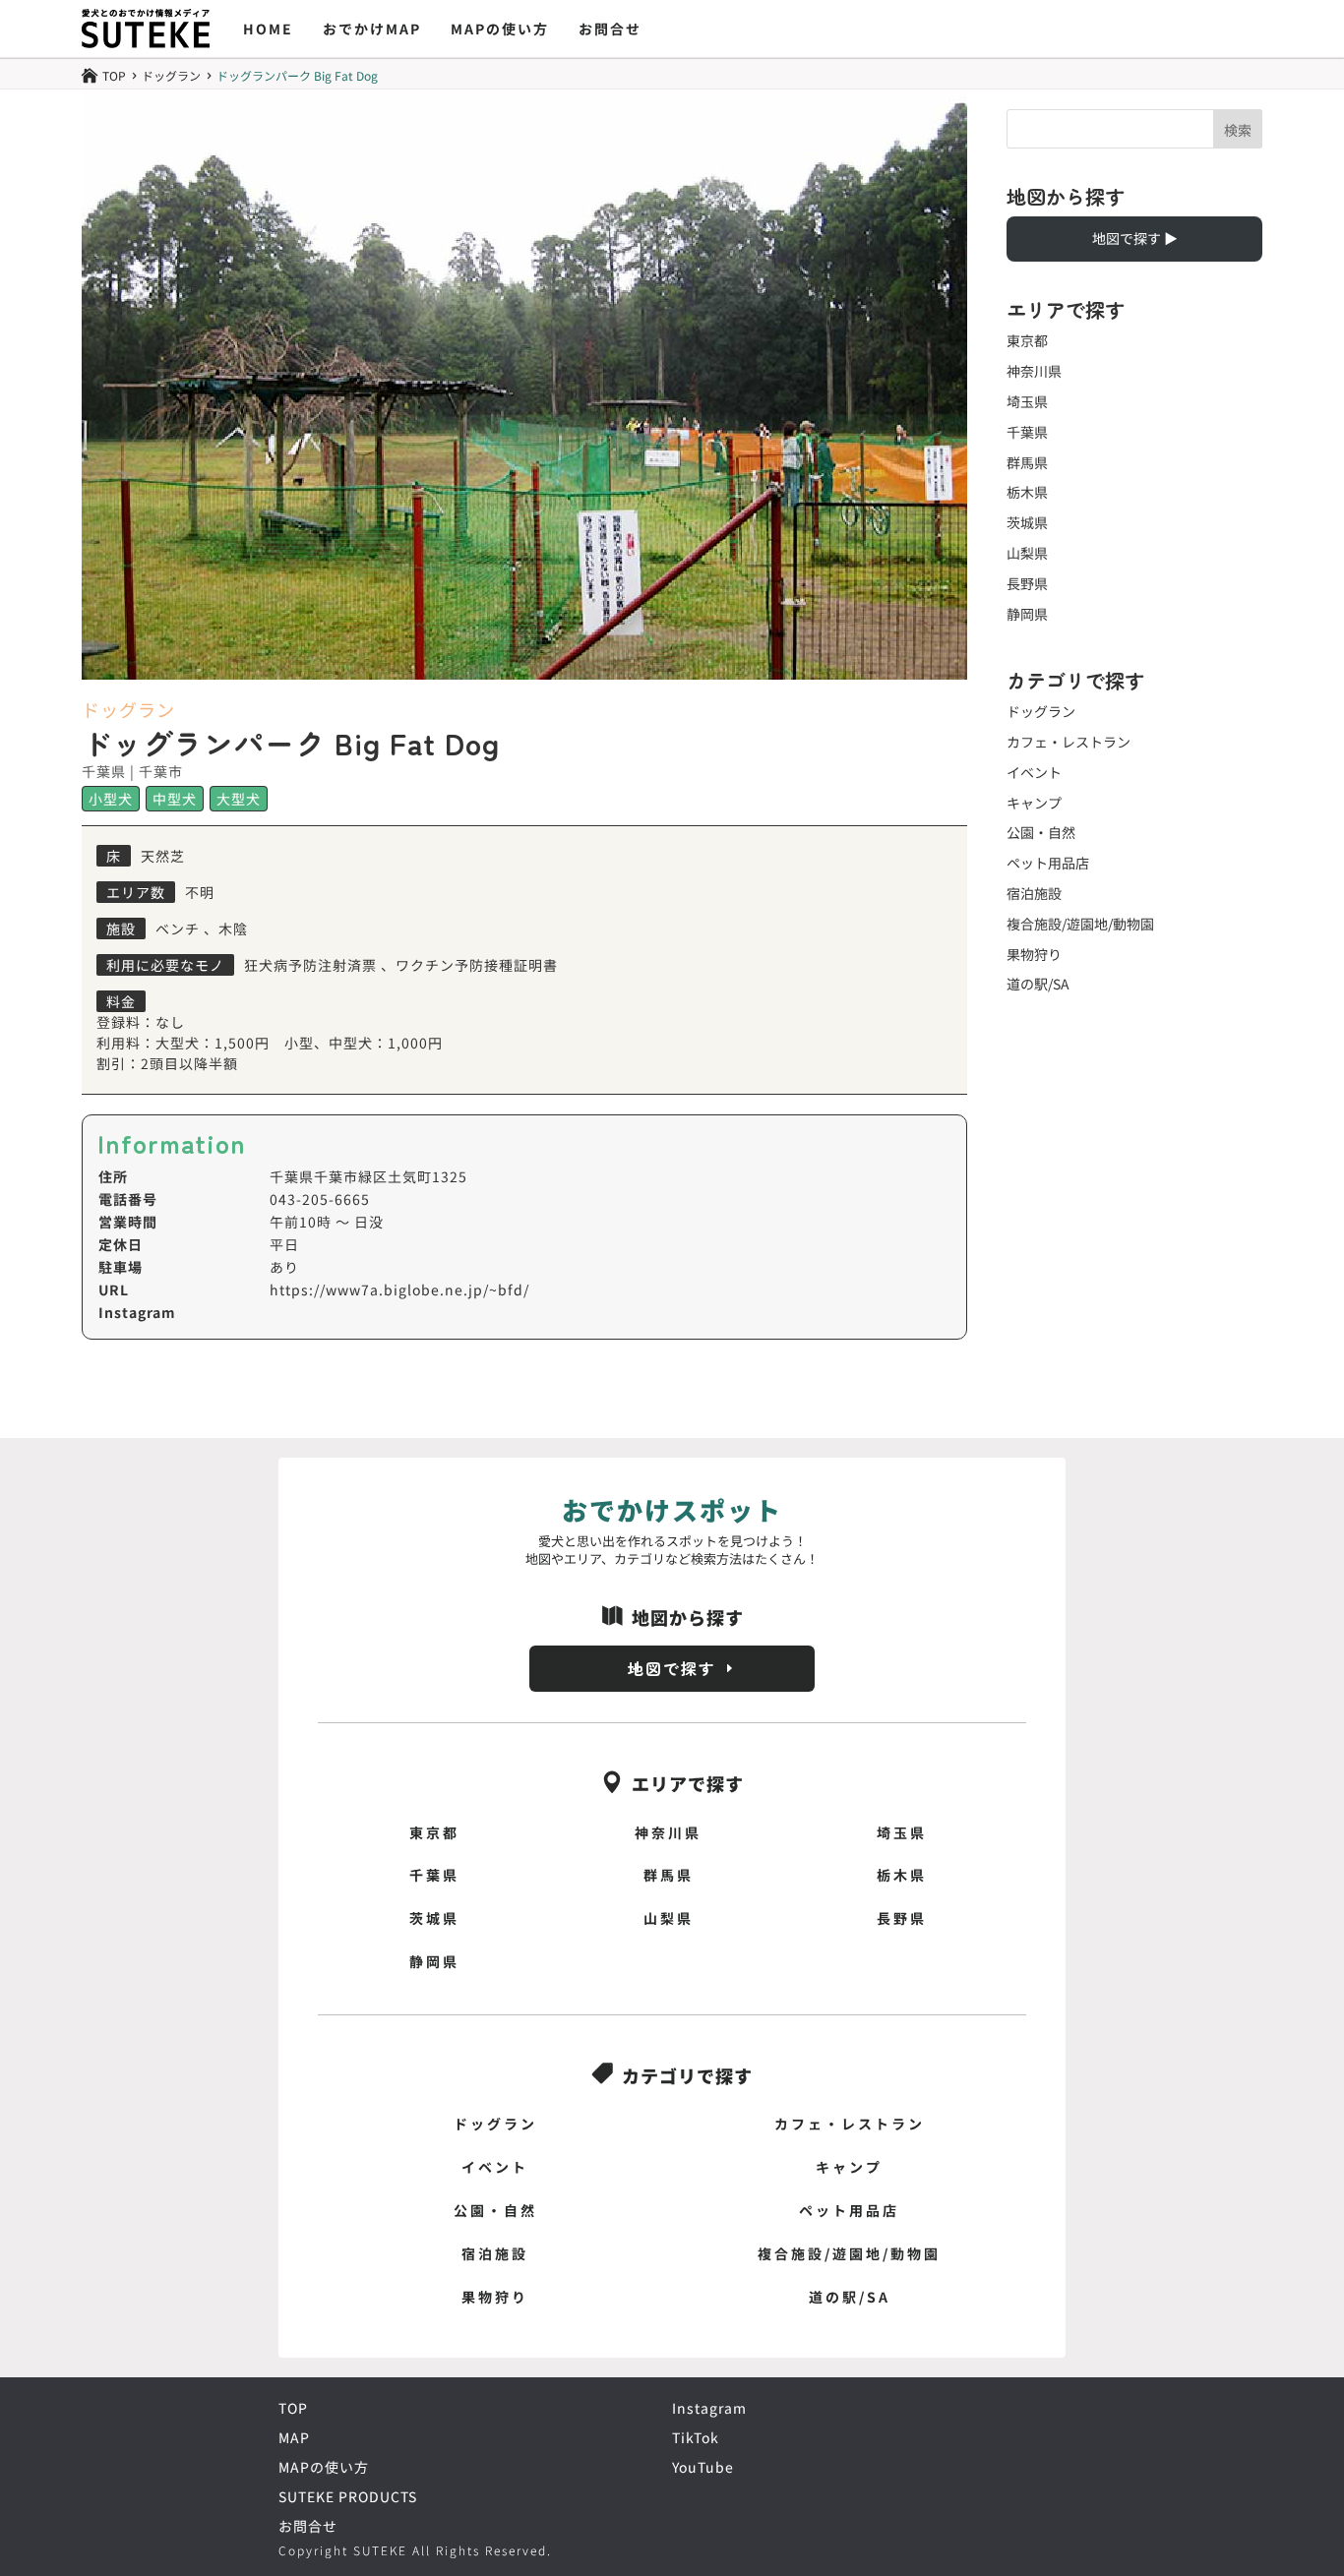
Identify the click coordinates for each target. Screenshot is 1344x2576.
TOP (293, 2408)
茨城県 (1027, 522)
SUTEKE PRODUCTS (348, 2496)
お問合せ (610, 29)
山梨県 (1027, 553)
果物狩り (1034, 954)
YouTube (703, 2467)
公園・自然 (1041, 832)
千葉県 (1027, 432)
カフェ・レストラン (1069, 742)
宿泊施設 (1034, 893)
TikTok (696, 2437)
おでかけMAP (372, 29)
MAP (294, 2437)
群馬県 (1027, 462)
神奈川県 (1034, 371)
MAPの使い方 (500, 29)
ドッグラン (171, 76)
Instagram (709, 2408)
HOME (268, 29)
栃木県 (1027, 492)
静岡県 (1027, 614)
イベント (1034, 772)
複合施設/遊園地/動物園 (1080, 924)
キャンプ (1034, 803)
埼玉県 (1027, 401)
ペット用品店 (1048, 863)
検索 (1238, 130)
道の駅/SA (1038, 984)
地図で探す (672, 1668)
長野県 (1027, 583)
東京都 (1027, 340)
